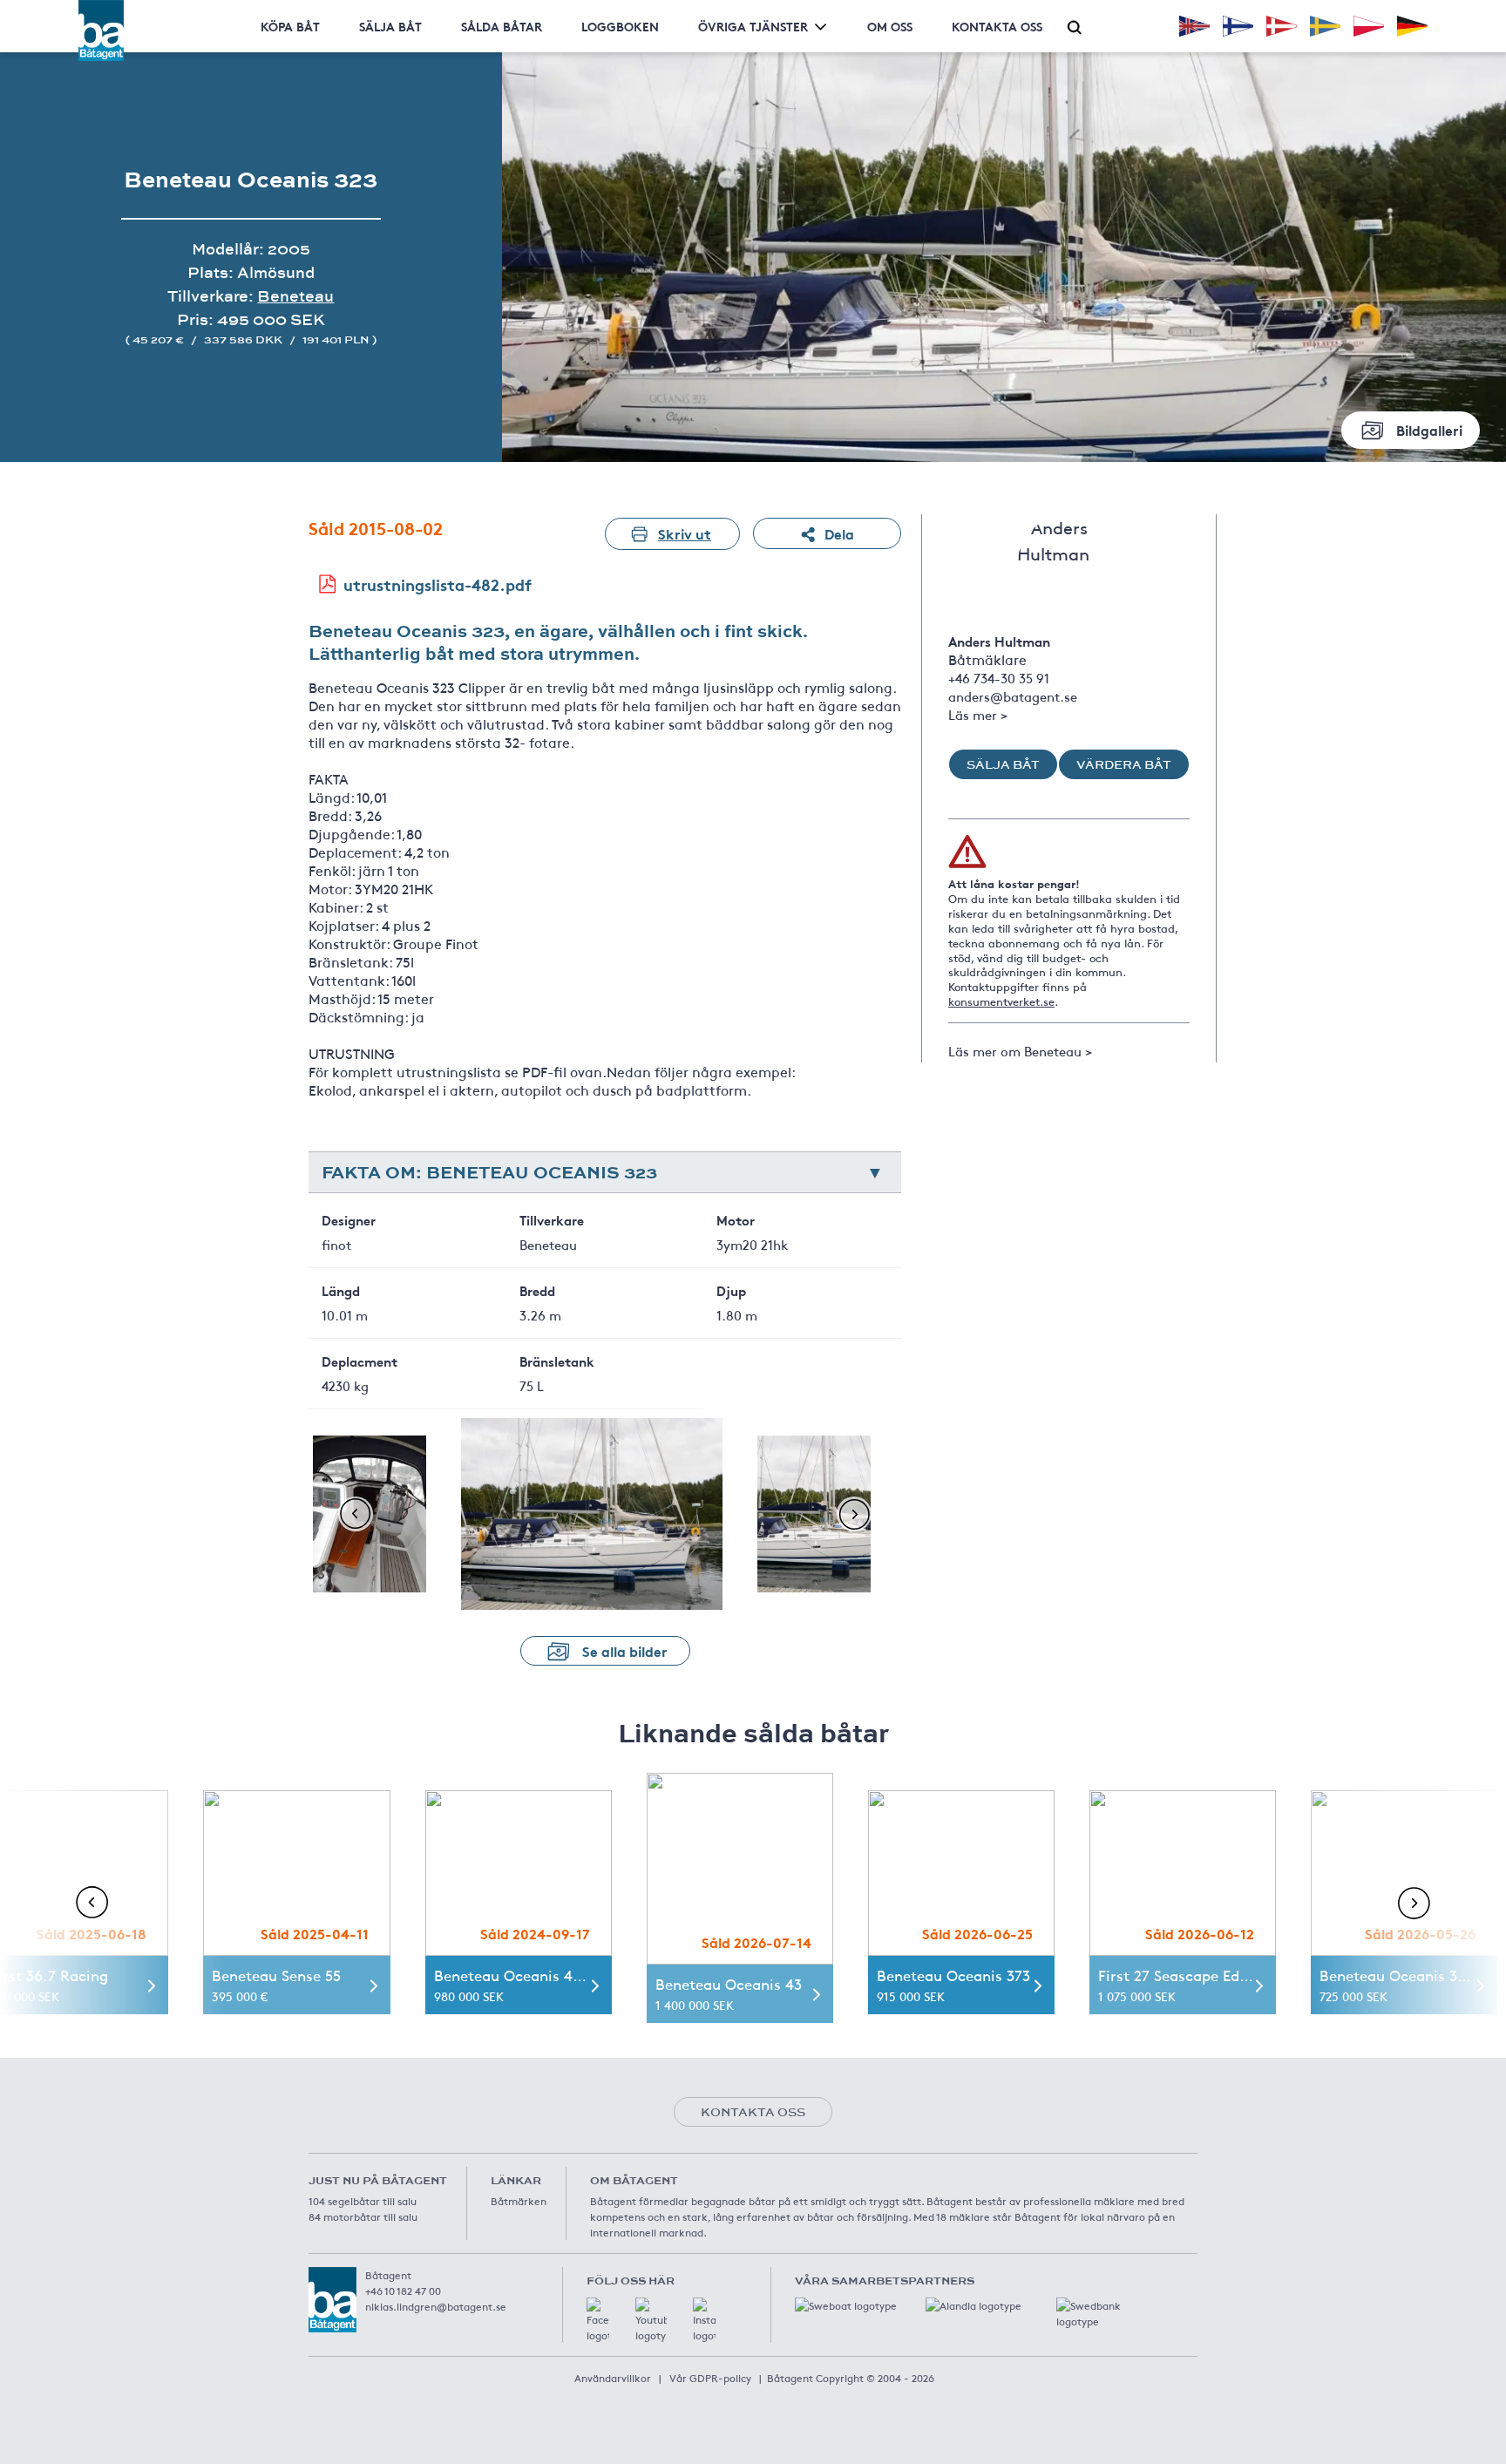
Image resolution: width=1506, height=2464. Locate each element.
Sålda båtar (502, 26)
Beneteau (295, 296)
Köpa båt (290, 26)
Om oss (890, 26)
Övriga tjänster (753, 26)
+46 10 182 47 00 (403, 2291)
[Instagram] (704, 2320)
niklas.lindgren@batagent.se (436, 2306)
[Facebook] (598, 2320)
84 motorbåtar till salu (363, 2216)
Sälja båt (390, 26)
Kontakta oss (997, 26)
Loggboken (620, 26)
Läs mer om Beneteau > (1020, 1051)
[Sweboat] (847, 2315)
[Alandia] (978, 2315)
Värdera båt (1124, 764)
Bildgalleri (1429, 429)
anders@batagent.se (1013, 696)
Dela (839, 533)
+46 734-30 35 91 (999, 678)
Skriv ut (685, 533)
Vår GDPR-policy (710, 2378)
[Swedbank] (1109, 2315)
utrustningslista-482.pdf (438, 584)
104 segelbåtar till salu (363, 2201)
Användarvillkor (613, 2378)
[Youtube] (651, 2320)
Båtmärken (519, 2201)
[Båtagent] (101, 31)
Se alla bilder (625, 1650)
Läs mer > (978, 714)
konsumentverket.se (1001, 1001)
